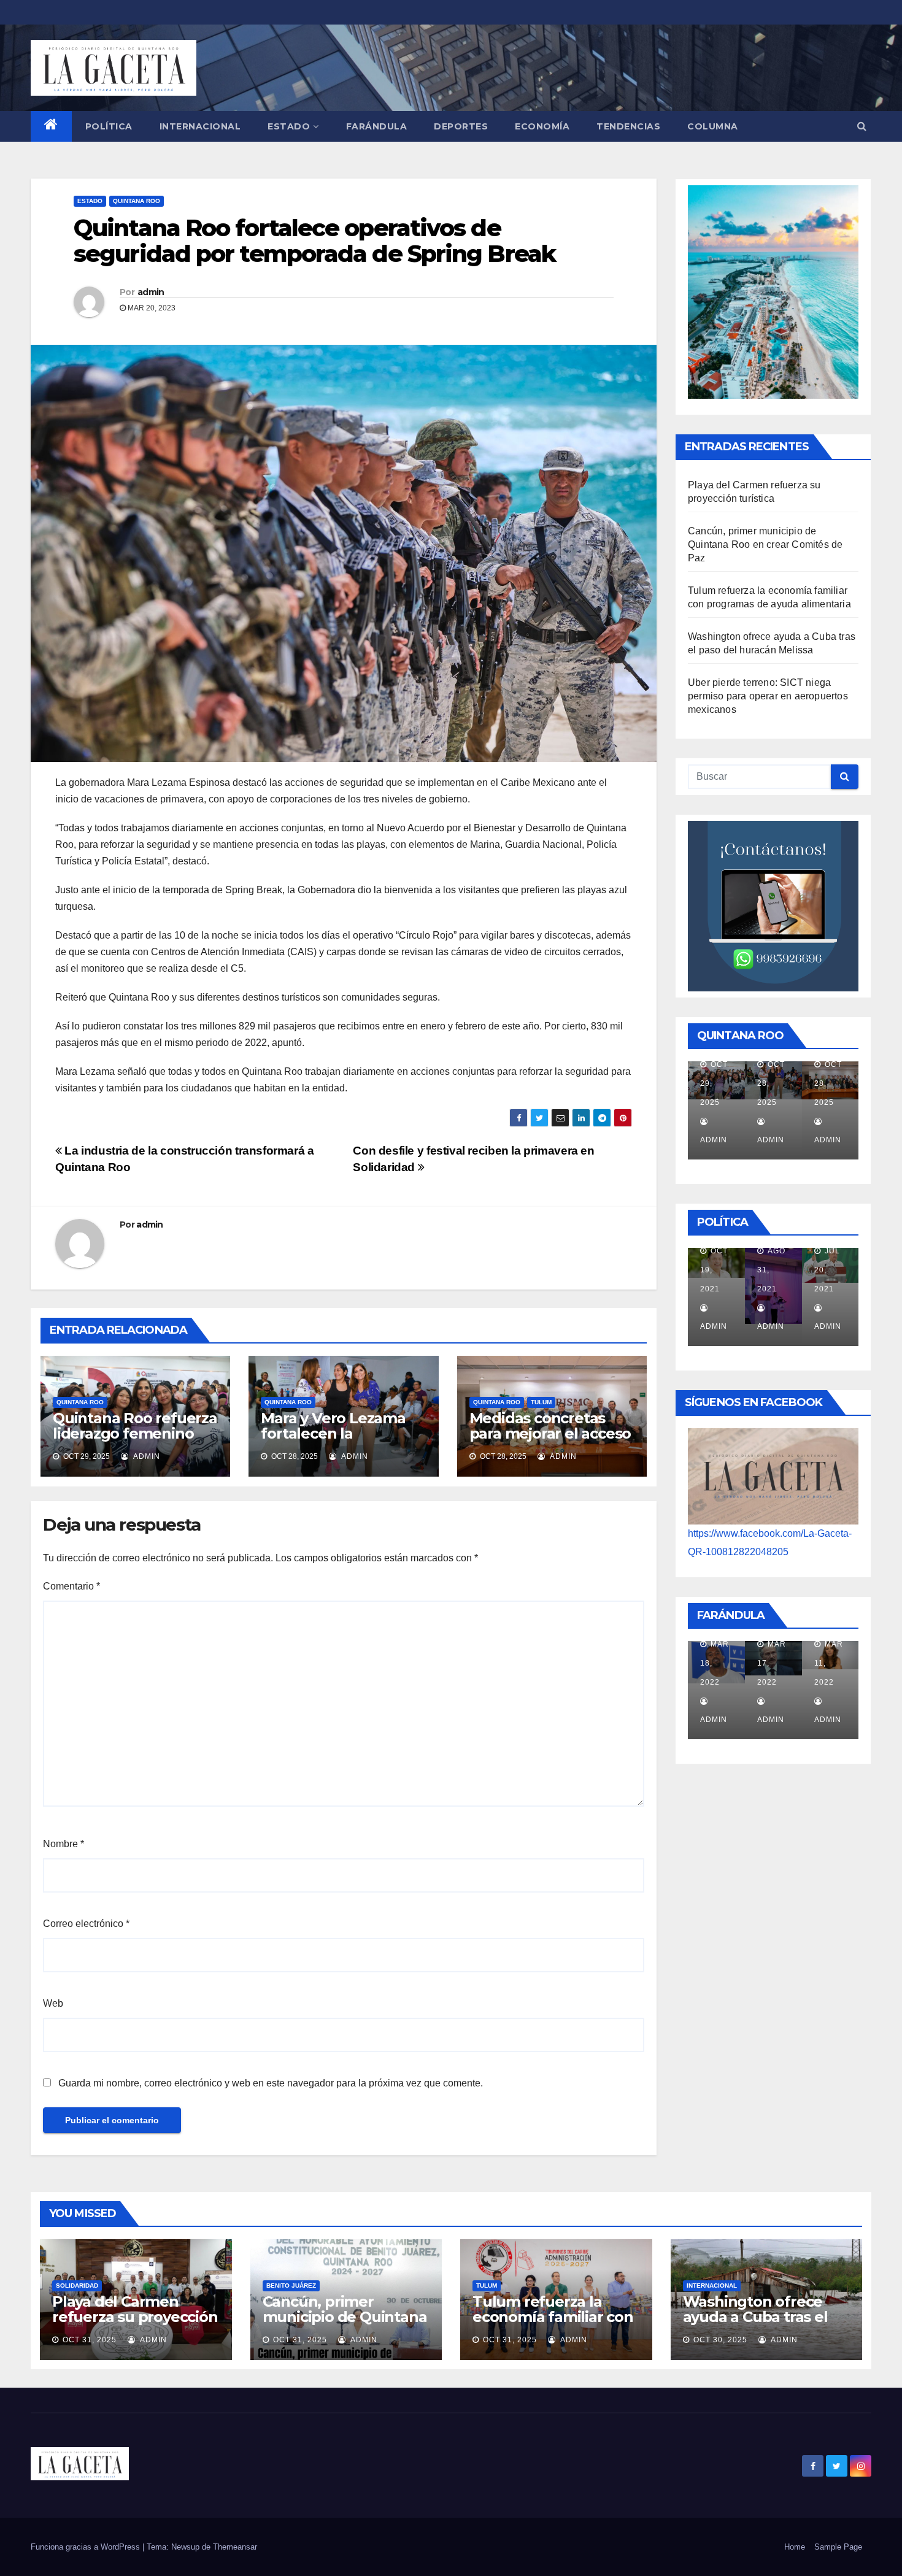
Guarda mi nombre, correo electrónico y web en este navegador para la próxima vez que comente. (271, 2083)
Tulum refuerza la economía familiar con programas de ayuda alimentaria (553, 2324)
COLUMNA (713, 126)
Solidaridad (77, 2286)
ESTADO (289, 126)
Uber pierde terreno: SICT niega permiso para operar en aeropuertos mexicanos (768, 696)
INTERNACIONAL (200, 126)
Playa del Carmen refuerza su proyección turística (135, 2317)
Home (795, 2547)
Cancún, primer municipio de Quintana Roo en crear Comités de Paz (765, 544)
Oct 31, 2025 (90, 2340)
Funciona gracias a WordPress (87, 2547)
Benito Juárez (291, 2286)
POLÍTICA (109, 126)
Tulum (541, 1402)
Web (53, 2003)
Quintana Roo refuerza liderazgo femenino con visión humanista (135, 1433)
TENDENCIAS (628, 126)
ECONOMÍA (542, 126)
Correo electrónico (86, 1924)
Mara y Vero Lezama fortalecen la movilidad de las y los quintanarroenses (337, 1441)
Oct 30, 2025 (720, 2340)
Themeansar (235, 2547)
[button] (862, 126)
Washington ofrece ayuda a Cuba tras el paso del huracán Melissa (755, 2324)
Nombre (64, 1844)
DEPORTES (461, 126)
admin (151, 292)
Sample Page (838, 2547)
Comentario (71, 1586)
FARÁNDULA (377, 126)
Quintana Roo (137, 201)
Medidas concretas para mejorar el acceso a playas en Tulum (550, 1433)
